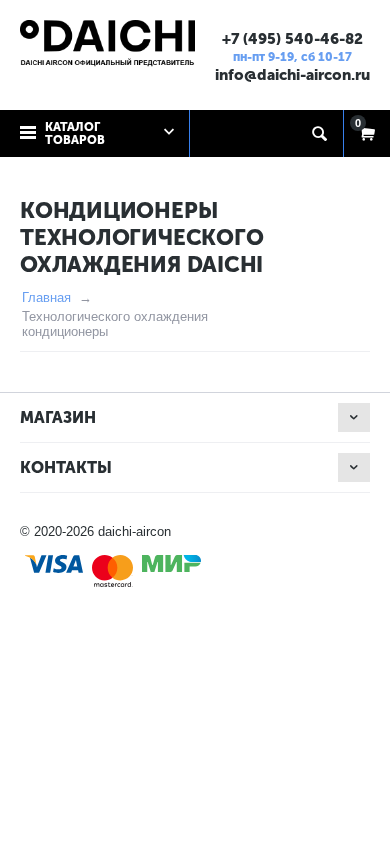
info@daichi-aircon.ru (292, 75)
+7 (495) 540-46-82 (292, 39)
